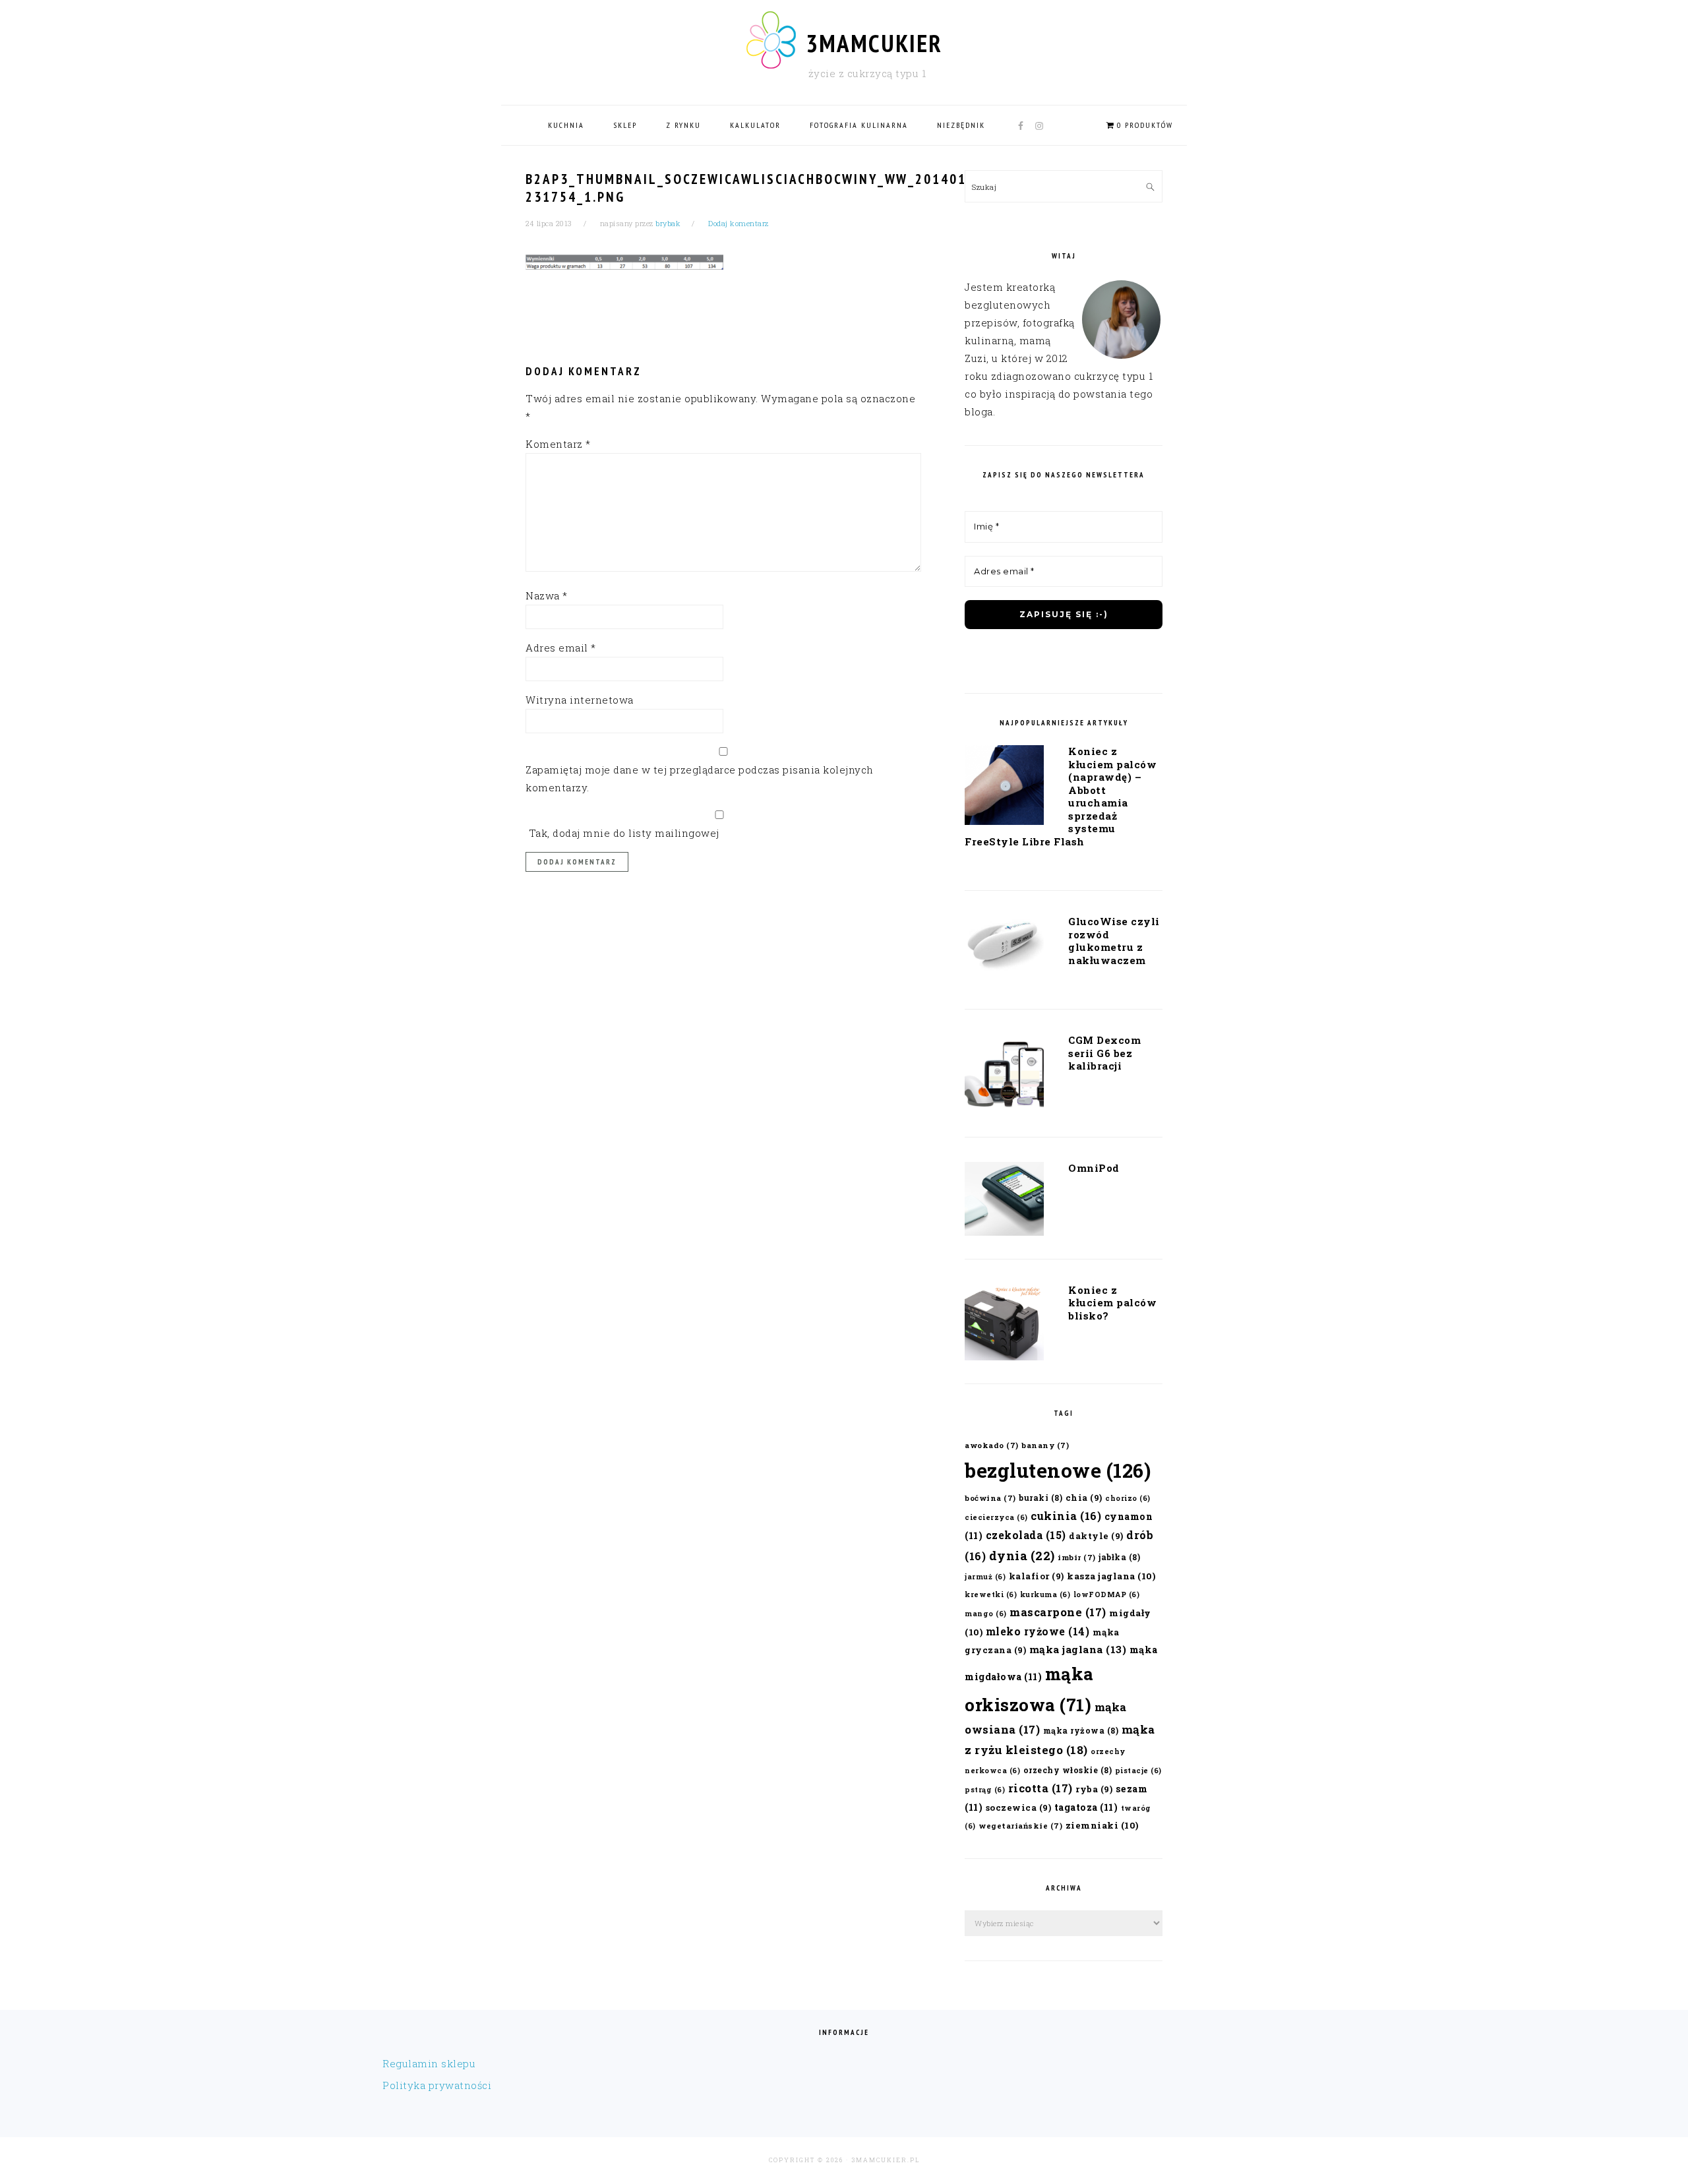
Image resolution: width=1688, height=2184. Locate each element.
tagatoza (1086, 1807)
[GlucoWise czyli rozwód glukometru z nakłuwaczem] (1004, 948)
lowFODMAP (1107, 1594)
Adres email (561, 648)
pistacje (1138, 1771)
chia (1084, 1497)
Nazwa (547, 595)
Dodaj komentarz (738, 223)
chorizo (1128, 1498)
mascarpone (1058, 1612)
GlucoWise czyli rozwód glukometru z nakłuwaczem (1114, 941)
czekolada (1026, 1535)
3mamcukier (874, 43)
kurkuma (1045, 1594)
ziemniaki (1102, 1825)
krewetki (991, 1594)
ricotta (1040, 1788)
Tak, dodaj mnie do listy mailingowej (622, 833)
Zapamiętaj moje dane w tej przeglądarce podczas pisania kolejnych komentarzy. (700, 778)
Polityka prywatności (437, 2085)
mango (986, 1614)
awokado (992, 1445)
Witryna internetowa (580, 700)
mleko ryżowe (1038, 1631)
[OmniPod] (1004, 1201)
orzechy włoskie (1068, 1770)
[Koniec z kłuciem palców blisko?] (1004, 1325)
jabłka (1119, 1557)
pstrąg (985, 1790)
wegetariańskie (1020, 1826)
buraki (1040, 1498)
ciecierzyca (996, 1517)
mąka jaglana (1078, 1649)
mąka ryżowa (1081, 1730)
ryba (1094, 1789)
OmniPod (1094, 1168)
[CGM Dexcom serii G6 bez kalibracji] (1004, 1076)
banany (1045, 1445)
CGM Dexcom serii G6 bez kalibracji (1104, 1053)
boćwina (990, 1498)
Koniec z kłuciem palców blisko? (1112, 1303)
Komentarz (558, 444)
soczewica (1019, 1807)
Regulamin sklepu (429, 2063)
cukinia (1066, 1516)
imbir (1077, 1557)
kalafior (1037, 1576)
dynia (1022, 1556)
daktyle (1096, 1535)
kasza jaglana (1111, 1576)
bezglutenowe (1058, 1470)
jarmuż (985, 1577)
